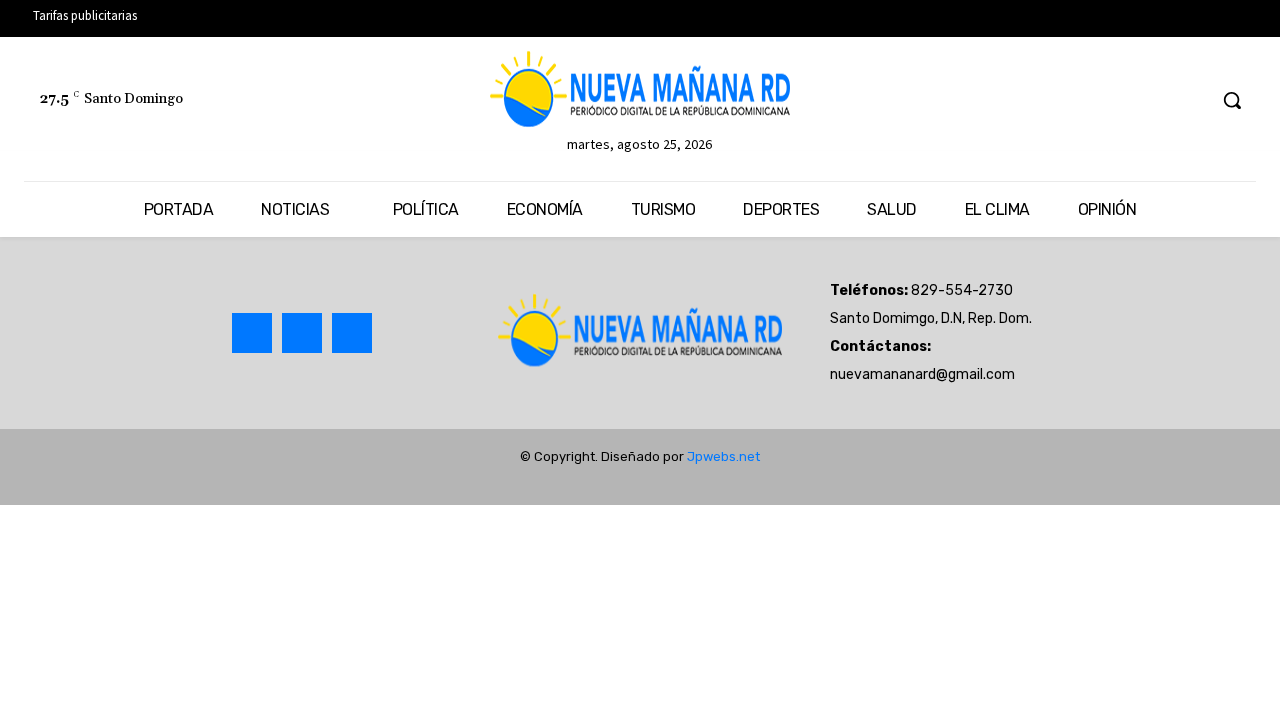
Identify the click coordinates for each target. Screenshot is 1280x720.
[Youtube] (1189, 100)
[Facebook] (1114, 100)
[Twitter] (1152, 100)
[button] (1232, 100)
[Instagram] (302, 333)
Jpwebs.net (723, 456)
